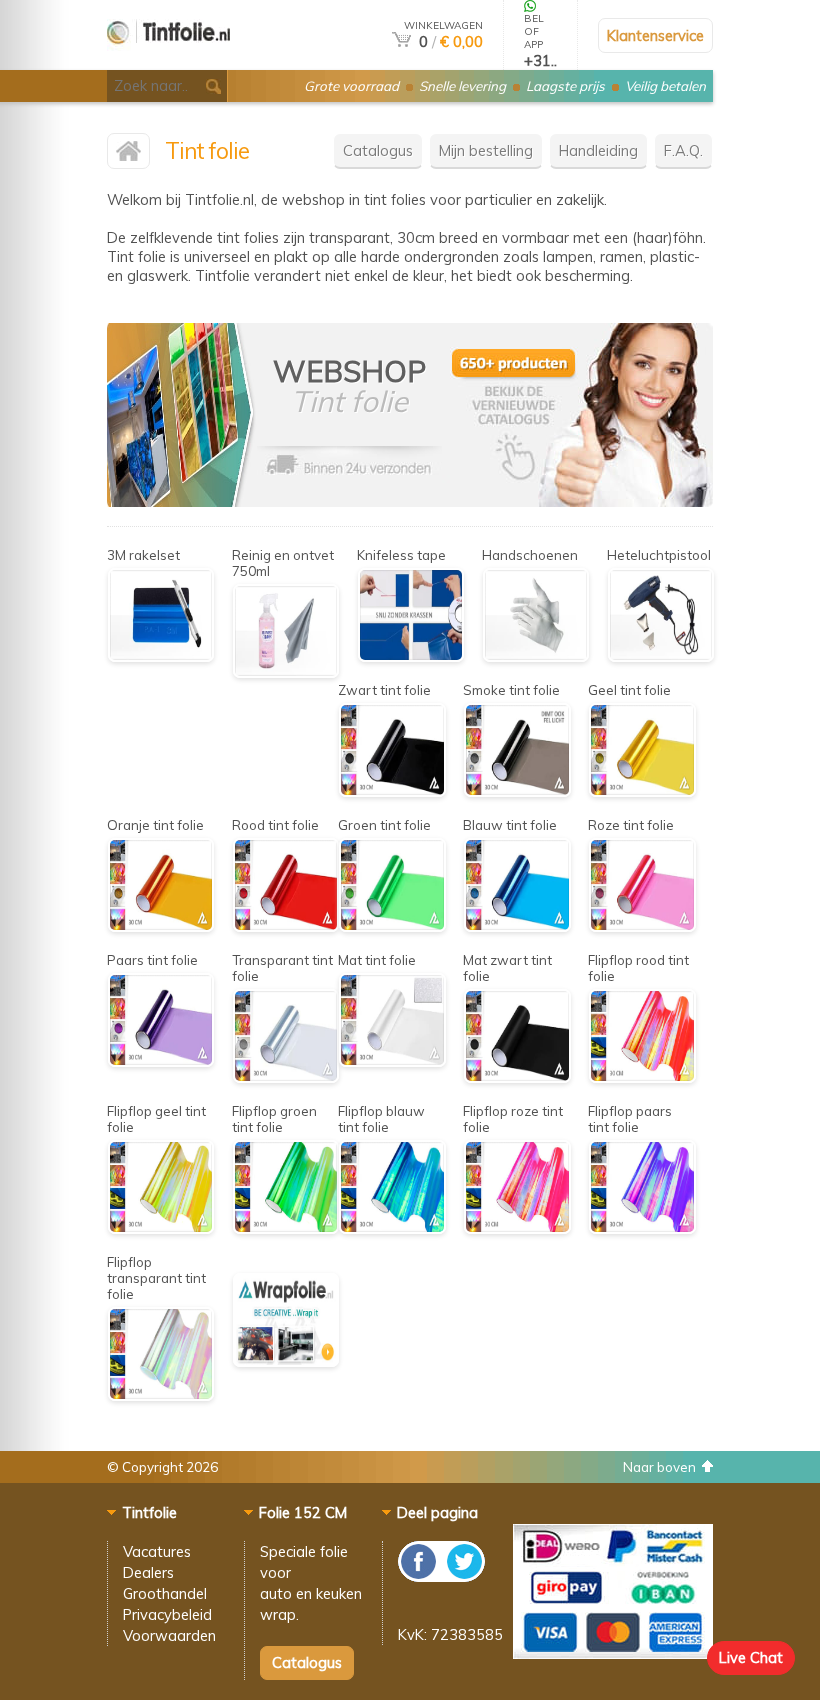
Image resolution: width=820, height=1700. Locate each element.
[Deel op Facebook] (419, 1576)
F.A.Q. (683, 150)
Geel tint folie (629, 690)
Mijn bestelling (486, 150)
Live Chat (751, 1657)
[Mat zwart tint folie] (517, 1077)
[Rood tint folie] (286, 926)
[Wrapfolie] (286, 1361)
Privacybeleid (167, 1614)
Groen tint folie (384, 825)
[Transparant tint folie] (286, 1077)
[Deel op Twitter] (463, 1576)
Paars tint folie (152, 960)
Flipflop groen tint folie (274, 1119)
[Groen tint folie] (392, 926)
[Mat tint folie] (392, 1061)
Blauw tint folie (510, 825)
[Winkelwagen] (401, 41)
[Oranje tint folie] (161, 926)
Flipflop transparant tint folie (156, 1278)
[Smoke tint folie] (517, 791)
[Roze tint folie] (642, 926)
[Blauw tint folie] (517, 926)
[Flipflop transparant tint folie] (161, 1395)
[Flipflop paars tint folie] (642, 1228)
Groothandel (165, 1593)
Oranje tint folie (155, 825)
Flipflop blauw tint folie (381, 1119)
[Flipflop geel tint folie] (161, 1228)
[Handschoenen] (536, 656)
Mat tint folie (377, 960)
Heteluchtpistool (659, 555)
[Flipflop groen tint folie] (286, 1228)
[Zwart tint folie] (392, 791)
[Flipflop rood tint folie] (642, 1077)
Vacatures (157, 1551)
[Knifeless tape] (411, 656)
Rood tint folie (275, 825)
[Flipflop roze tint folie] (517, 1228)
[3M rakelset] (161, 656)
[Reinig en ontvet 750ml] (286, 672)
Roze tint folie (631, 825)
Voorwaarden (169, 1635)
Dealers (148, 1572)
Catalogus (378, 150)
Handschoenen (530, 555)
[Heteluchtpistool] (661, 656)
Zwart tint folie (384, 690)
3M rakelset (143, 555)
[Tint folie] (168, 61)
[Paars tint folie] (161, 1061)
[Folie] (577, 501)
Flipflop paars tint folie (630, 1119)
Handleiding (598, 150)
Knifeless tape (401, 555)
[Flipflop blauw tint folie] (392, 1228)
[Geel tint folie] (642, 791)
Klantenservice (655, 35)
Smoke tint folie (511, 690)
